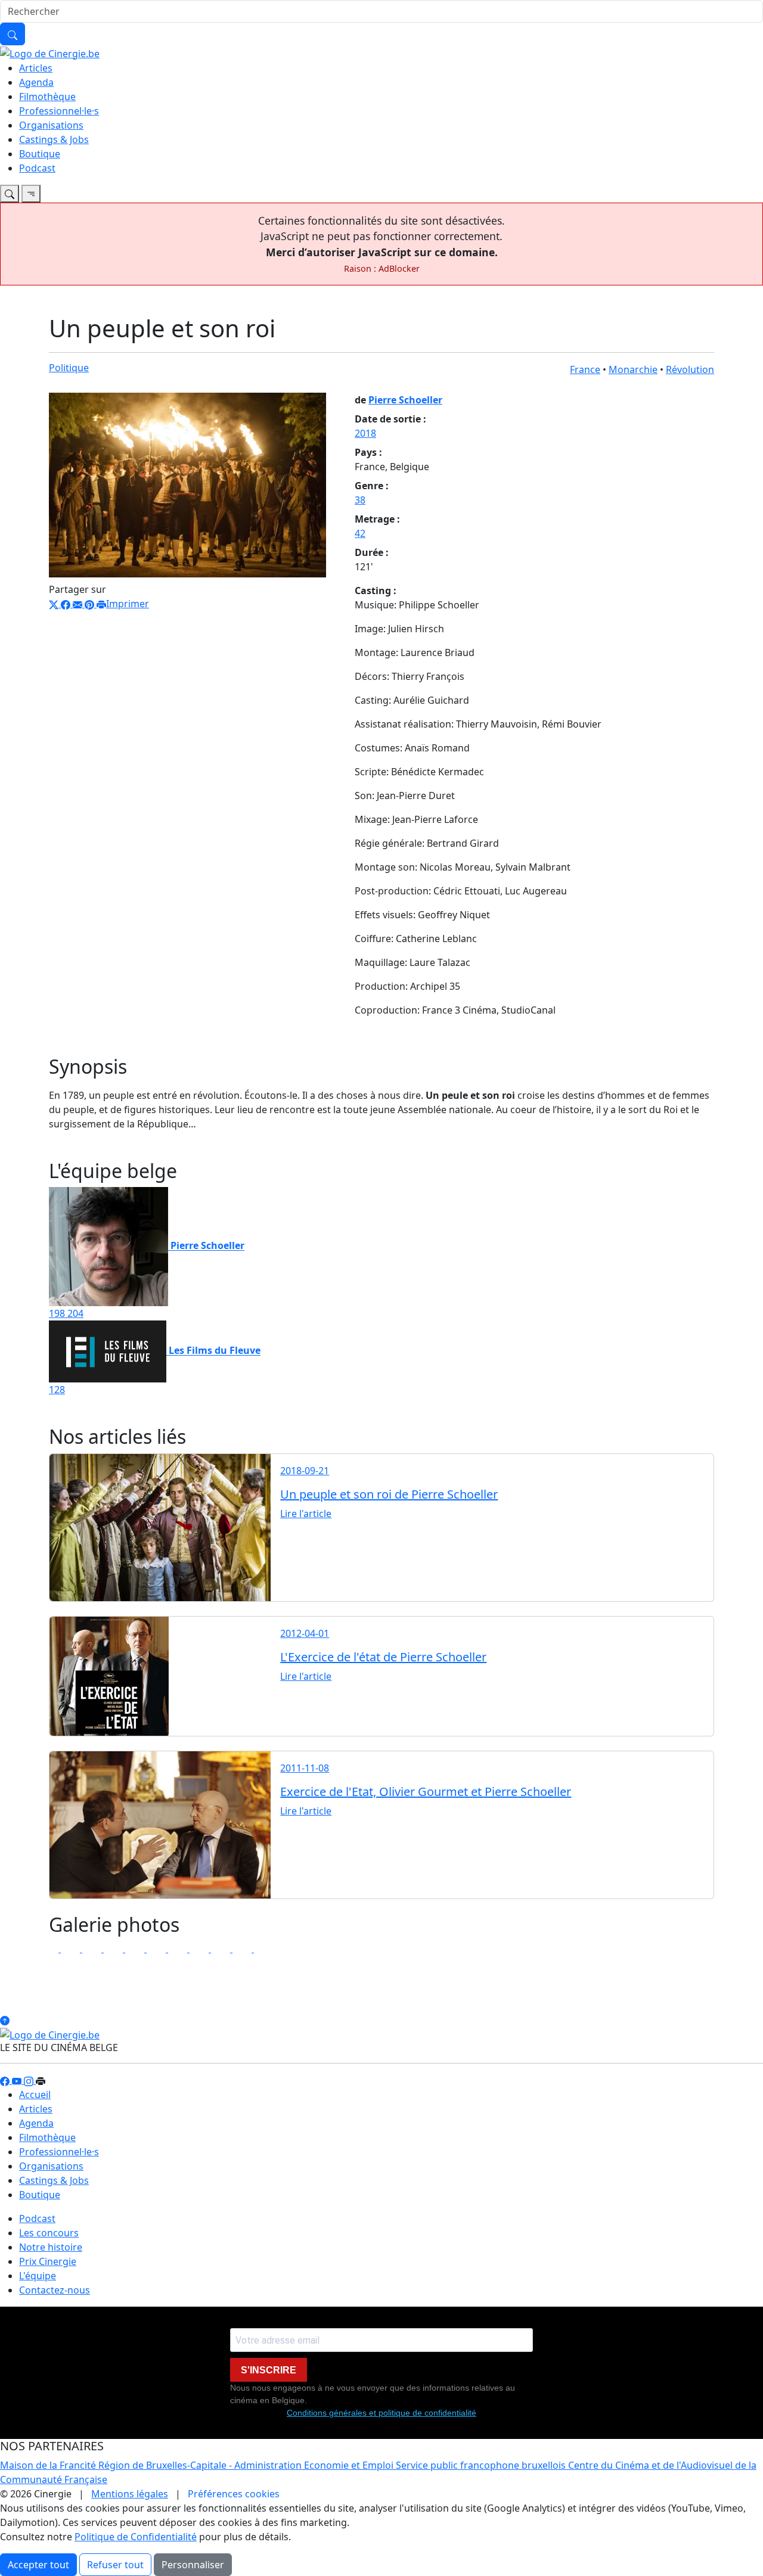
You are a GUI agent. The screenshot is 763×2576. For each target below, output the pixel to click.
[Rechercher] (13, 34)
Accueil (35, 2095)
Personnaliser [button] (193, 2565)
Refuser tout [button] (115, 2565)
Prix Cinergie (48, 2261)
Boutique (40, 154)
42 (360, 533)
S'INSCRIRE (269, 2370)
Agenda (36, 82)
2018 (365, 433)
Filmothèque (47, 97)
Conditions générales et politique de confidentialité (381, 2413)
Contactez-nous (55, 2290)
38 (360, 500)
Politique (69, 368)
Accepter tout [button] (38, 2565)
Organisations (51, 125)
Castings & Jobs (54, 139)
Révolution (690, 369)
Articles (36, 68)
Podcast (37, 168)
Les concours (49, 2233)
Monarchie (633, 369)
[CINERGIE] (50, 52)
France (585, 369)
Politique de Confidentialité (136, 2537)
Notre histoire (51, 2247)
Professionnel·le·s (59, 111)
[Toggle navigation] (10, 194)
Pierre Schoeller (405, 400)
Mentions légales (130, 2494)
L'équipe (38, 2276)
